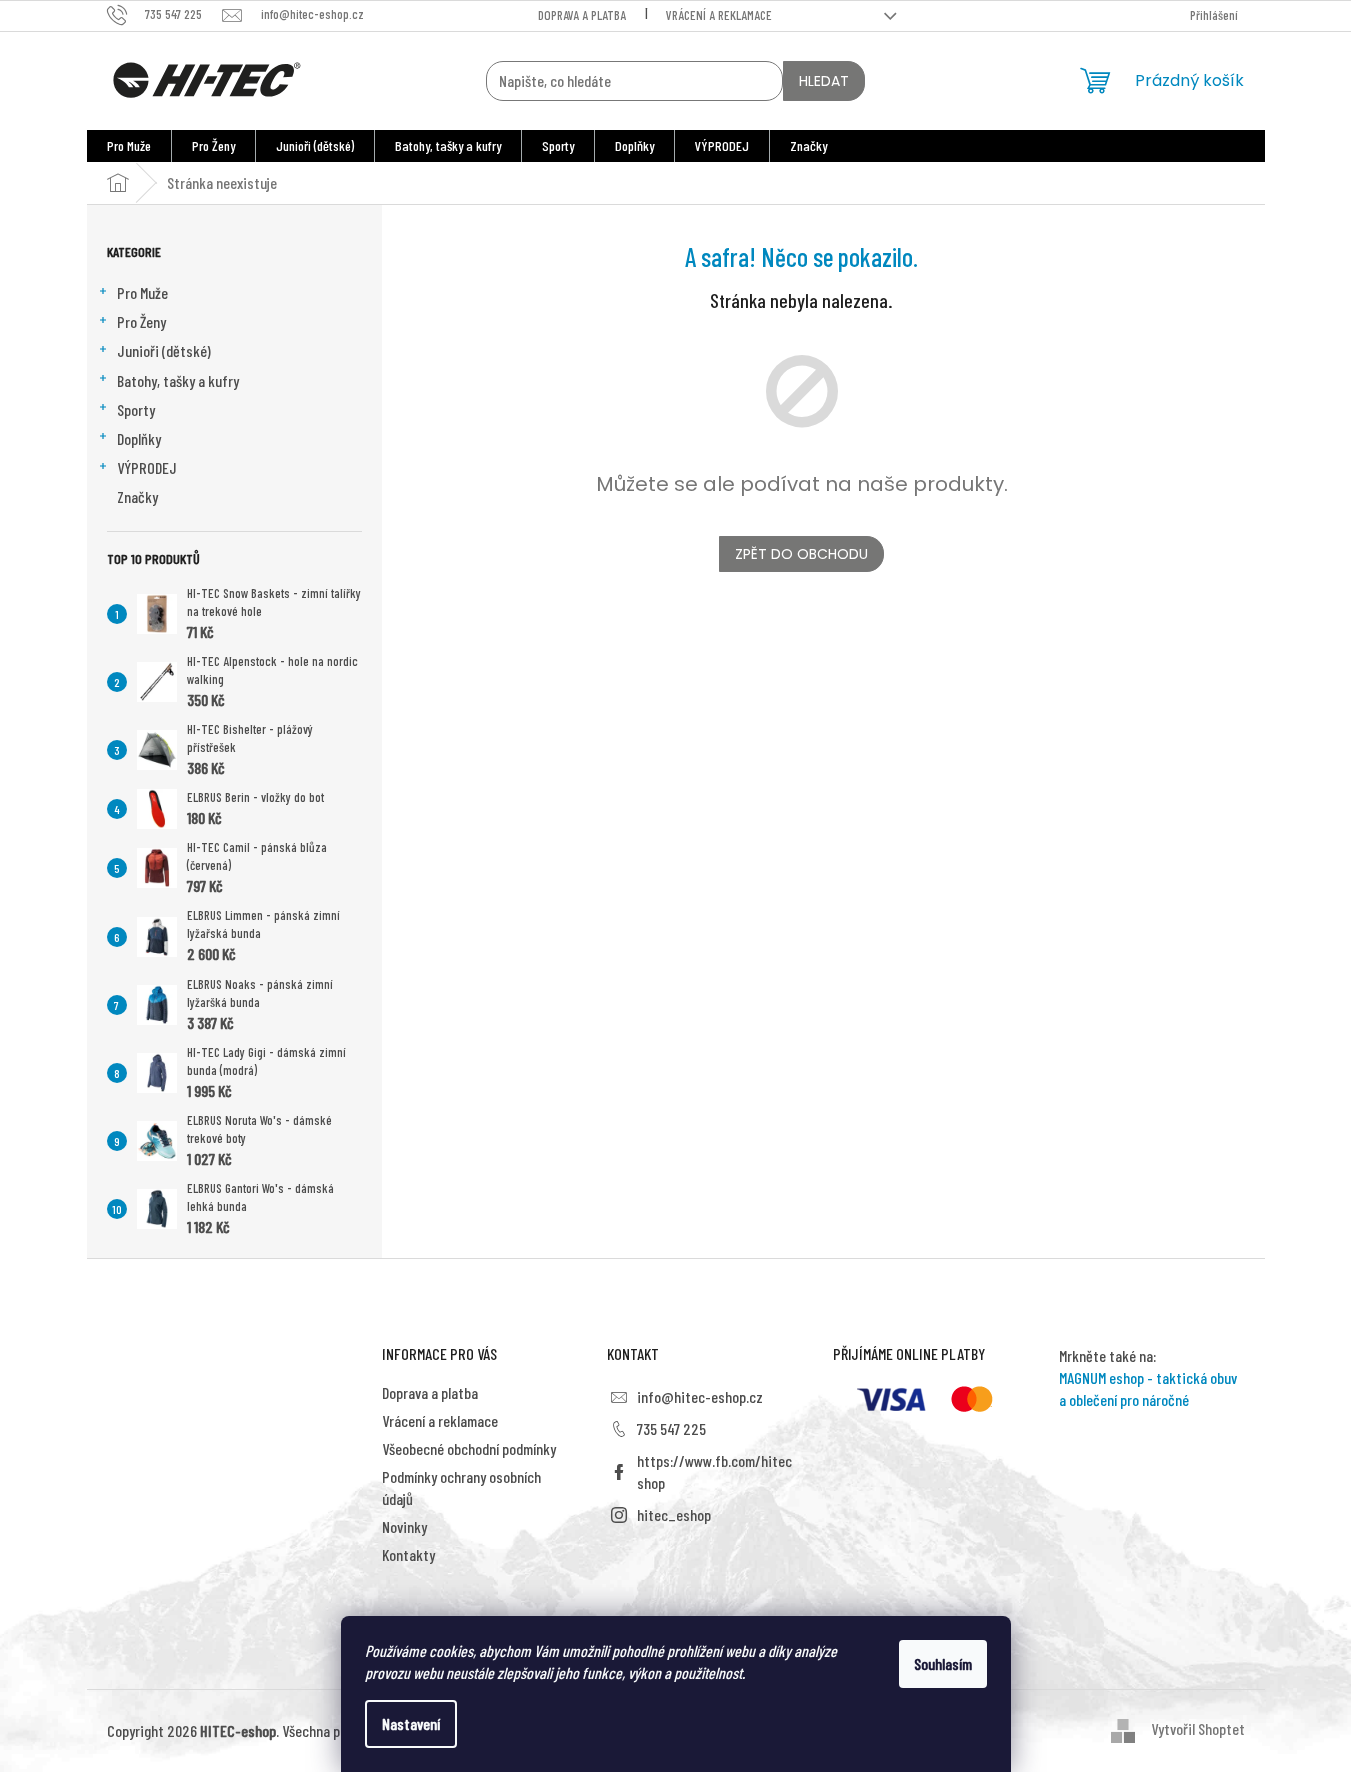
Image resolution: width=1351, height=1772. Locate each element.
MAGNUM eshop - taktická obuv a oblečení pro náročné (1148, 1388)
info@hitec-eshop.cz (700, 1396)
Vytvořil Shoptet (1198, 1728)
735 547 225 (671, 1428)
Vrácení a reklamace (719, 15)
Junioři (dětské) (164, 350)
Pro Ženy (141, 321)
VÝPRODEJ (147, 467)
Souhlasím (943, 1663)
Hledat (824, 81)
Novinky (404, 1526)
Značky (137, 496)
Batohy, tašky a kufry (178, 380)
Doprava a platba (582, 15)
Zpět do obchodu (801, 554)
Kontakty (408, 1554)
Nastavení (411, 1723)
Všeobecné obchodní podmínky (469, 1448)
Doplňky (139, 438)
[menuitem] (129, 146)
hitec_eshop (674, 1514)
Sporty (136, 409)
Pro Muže (142, 292)
